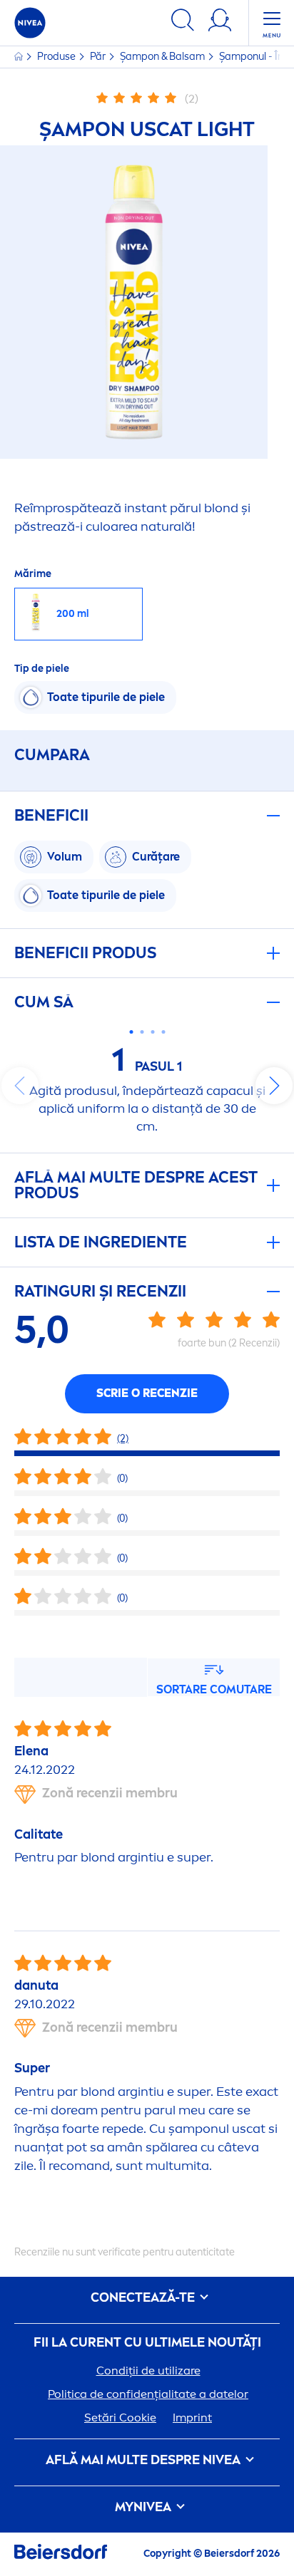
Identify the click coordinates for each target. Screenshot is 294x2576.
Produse (57, 57)
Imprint (192, 2417)
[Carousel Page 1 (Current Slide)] (131, 1032)
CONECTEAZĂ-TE (144, 2298)
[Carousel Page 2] (142, 1032)
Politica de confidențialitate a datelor (148, 2394)
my (143, 2507)
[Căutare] (183, 22)
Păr (99, 57)
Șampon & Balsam (163, 57)
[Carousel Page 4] (163, 1032)
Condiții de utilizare (148, 2370)
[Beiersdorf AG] (61, 2554)
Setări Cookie (120, 2417)
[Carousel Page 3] (152, 1032)
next (274, 1086)
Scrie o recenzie (147, 1393)
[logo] (30, 23)
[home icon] (20, 57)
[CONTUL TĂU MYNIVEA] (220, 22)
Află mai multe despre (143, 2460)
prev (20, 1086)
